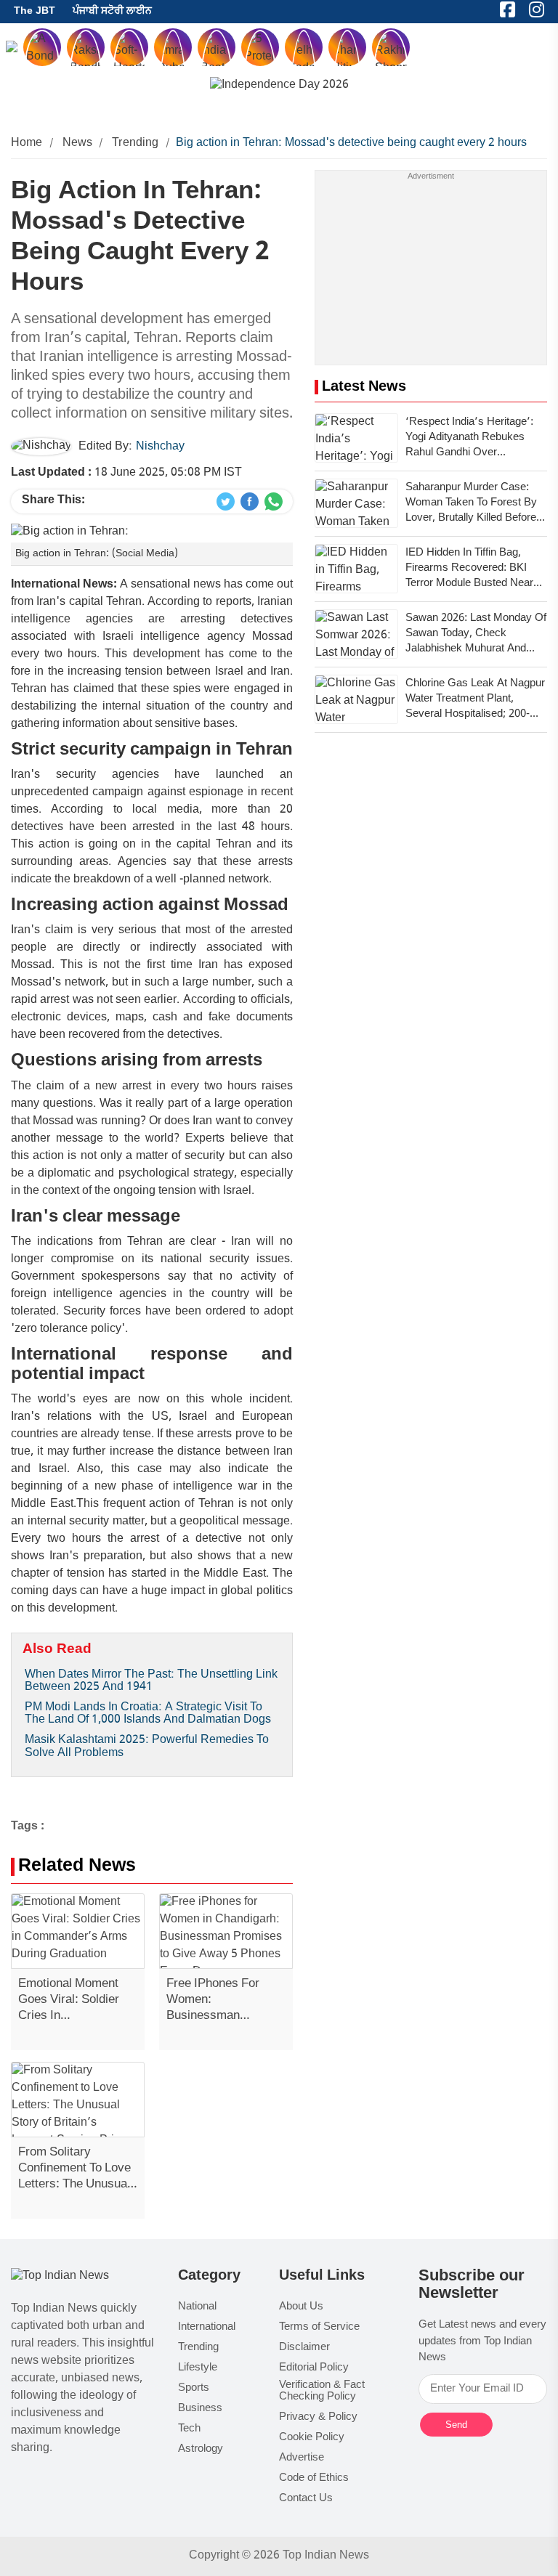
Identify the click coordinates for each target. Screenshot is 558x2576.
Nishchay (160, 447)
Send (456, 2425)
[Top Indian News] (60, 2277)
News (78, 143)
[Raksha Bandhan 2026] (279, 86)
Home (27, 143)
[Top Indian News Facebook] (250, 502)
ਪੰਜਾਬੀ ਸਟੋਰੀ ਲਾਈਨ (112, 11)
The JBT (35, 11)
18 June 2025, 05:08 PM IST (126, 473)
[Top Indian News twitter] (226, 502)
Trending (135, 143)
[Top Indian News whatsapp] (274, 502)
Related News (77, 1867)
